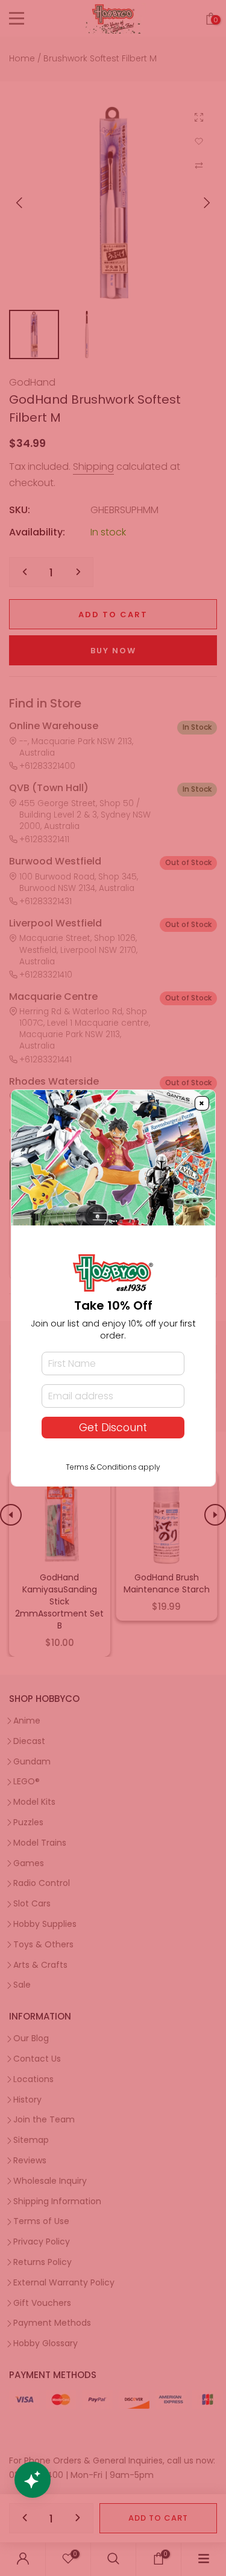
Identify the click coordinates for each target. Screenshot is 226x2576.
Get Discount (113, 1428)
